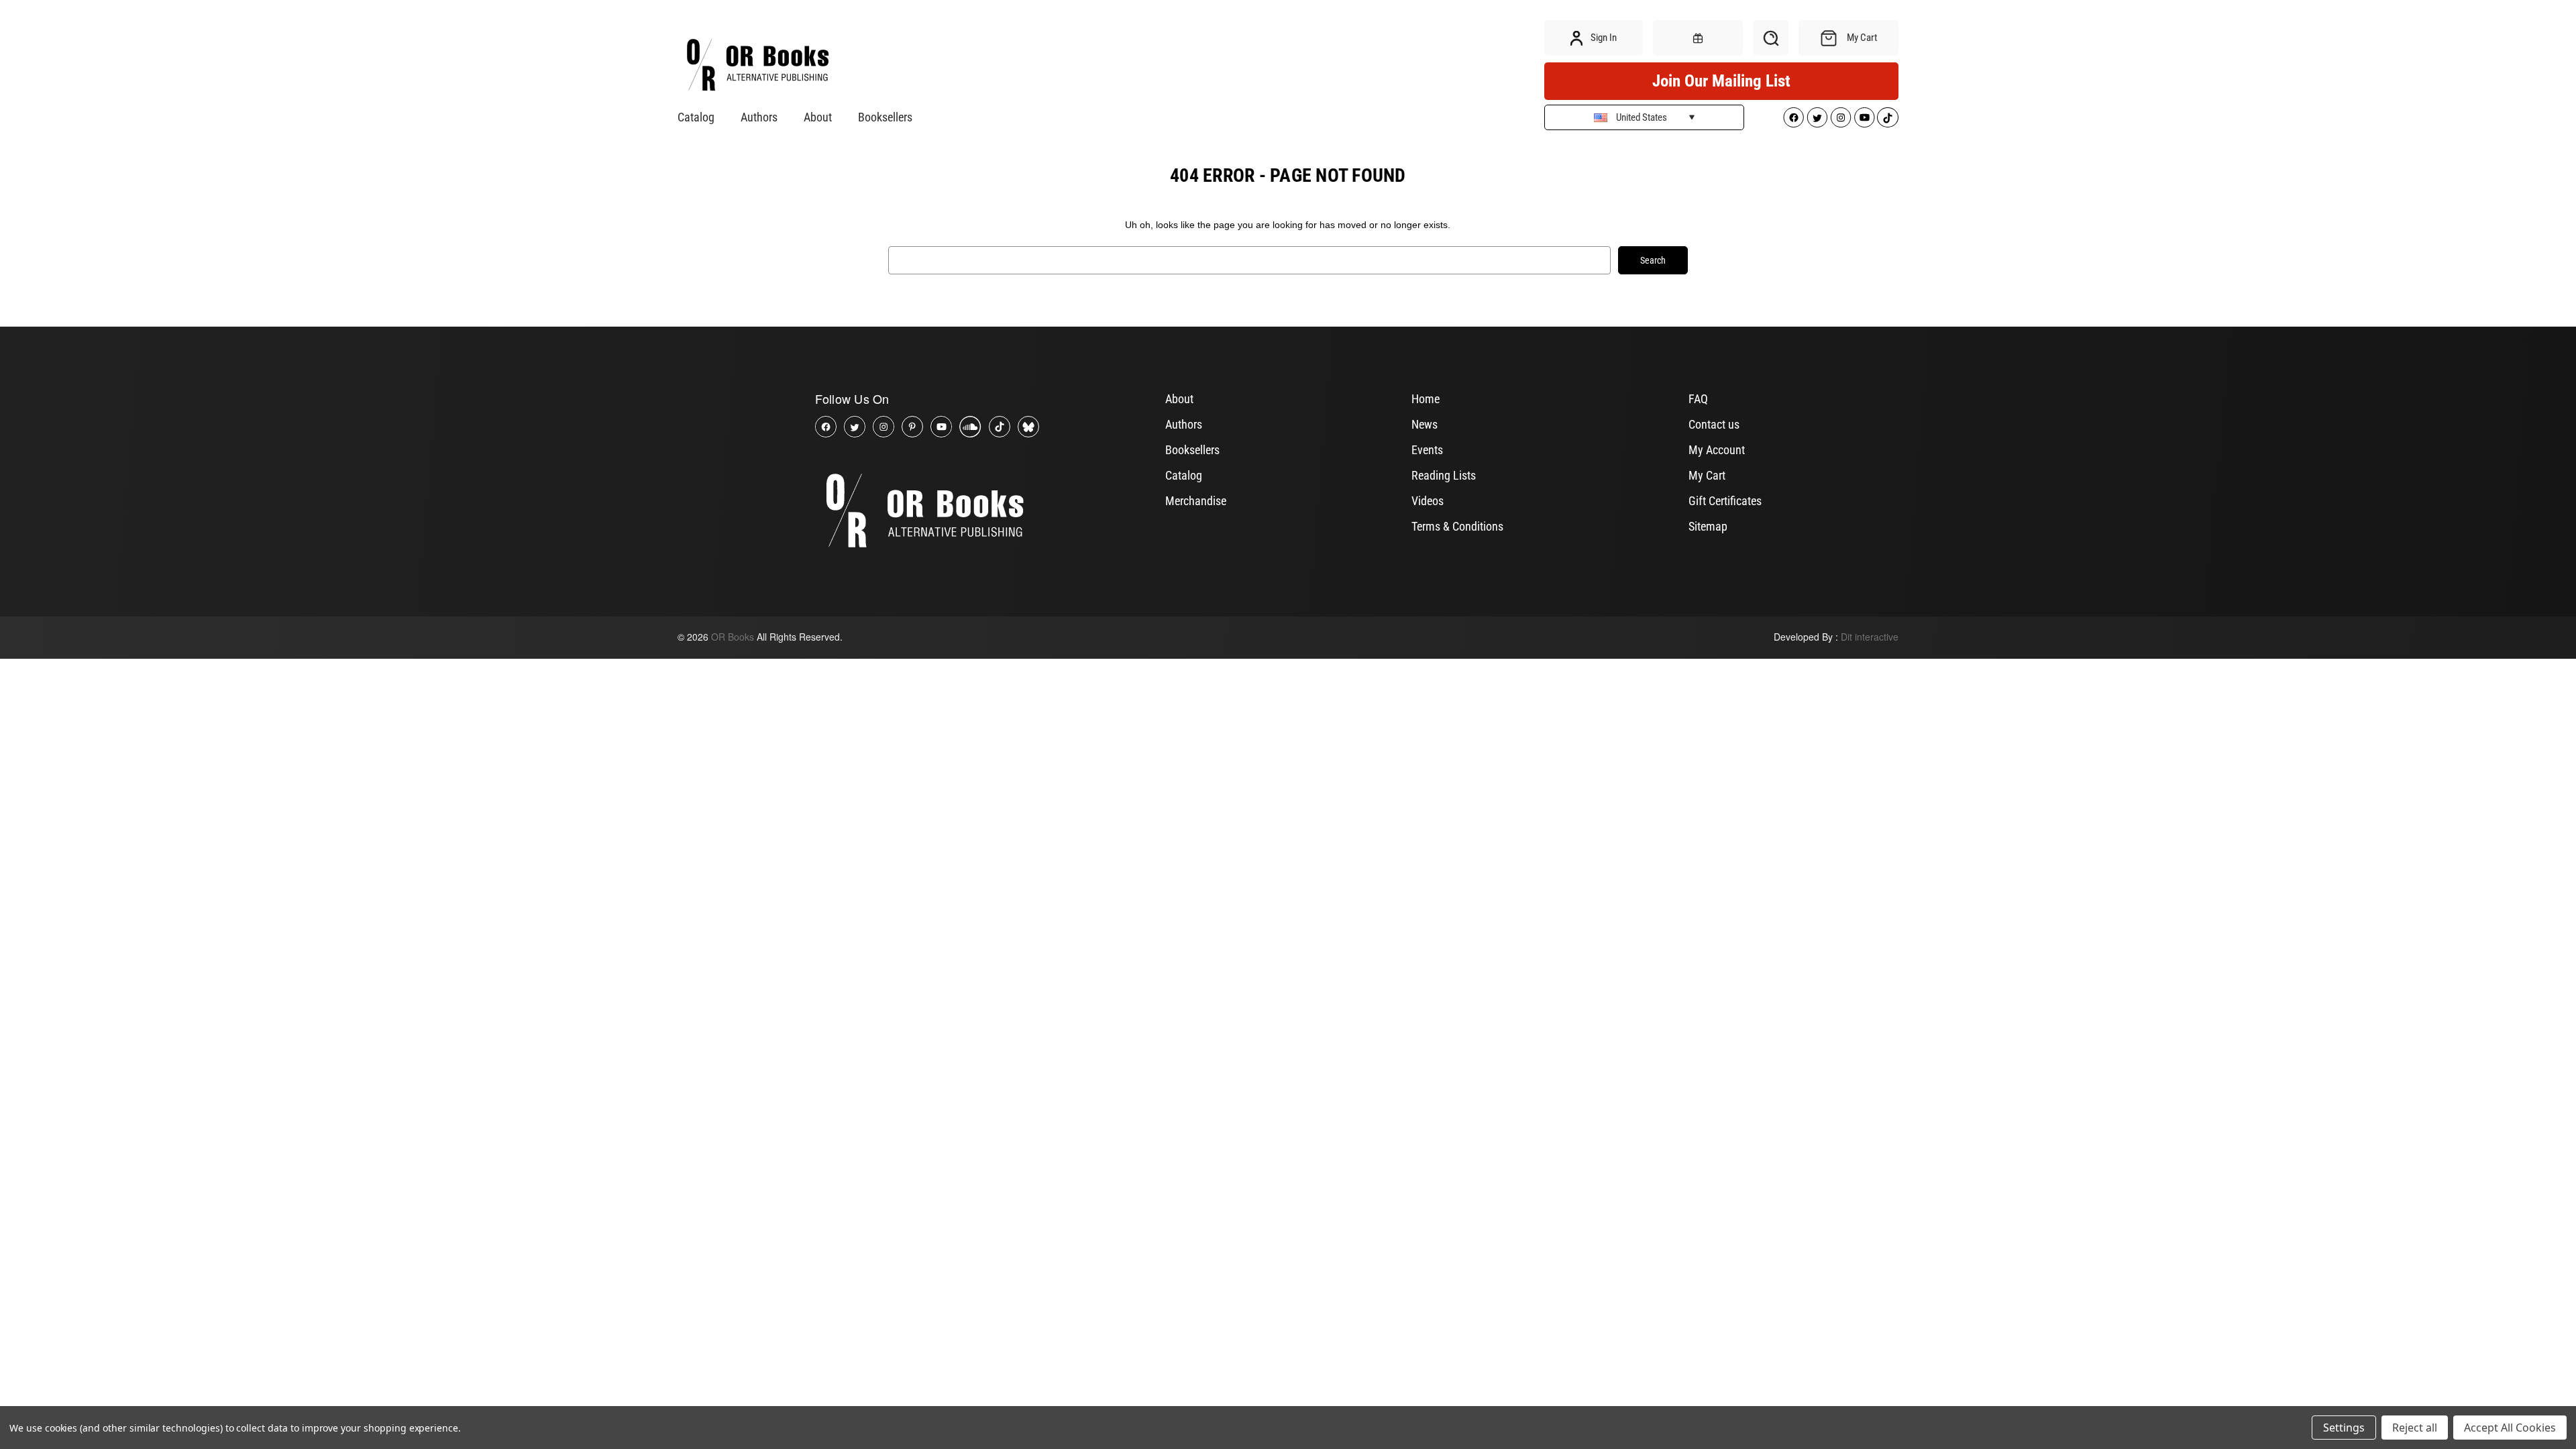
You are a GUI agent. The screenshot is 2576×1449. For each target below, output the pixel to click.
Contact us (1714, 424)
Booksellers (885, 117)
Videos (1428, 501)
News (1425, 424)
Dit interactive (1870, 637)
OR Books (733, 637)
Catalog (696, 117)
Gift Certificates (1725, 501)
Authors (759, 117)
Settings (2344, 1428)
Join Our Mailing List (1721, 81)
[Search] (1771, 38)
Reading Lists (1444, 475)
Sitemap (1708, 526)
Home (1426, 399)
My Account (1717, 450)
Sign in (1603, 38)
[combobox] (1249, 260)
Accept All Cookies (2510, 1428)
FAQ (1698, 399)
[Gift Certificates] (1698, 38)
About (818, 117)
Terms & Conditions (1457, 526)
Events (1427, 450)
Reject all (2415, 1428)
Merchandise (1196, 501)
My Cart (1707, 475)
